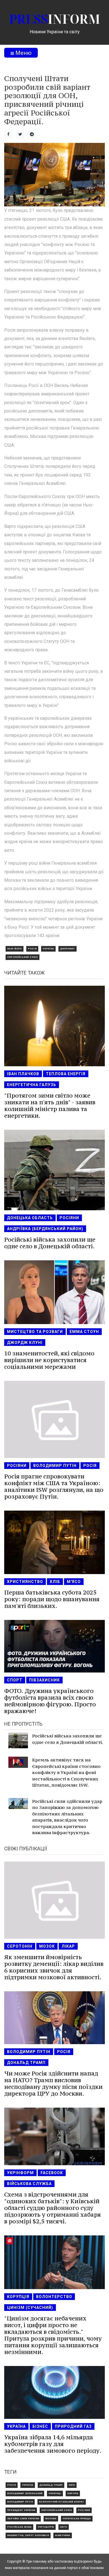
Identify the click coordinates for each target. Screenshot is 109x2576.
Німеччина (63, 2535)
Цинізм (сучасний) (30, 2308)
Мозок (47, 1946)
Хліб (55, 1582)
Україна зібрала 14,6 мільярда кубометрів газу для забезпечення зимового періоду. (53, 2444)
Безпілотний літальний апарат (62, 2502)
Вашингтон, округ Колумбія (28, 2535)
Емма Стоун (84, 1332)
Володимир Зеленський (25, 2493)
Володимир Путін (55, 1466)
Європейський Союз (22, 957)
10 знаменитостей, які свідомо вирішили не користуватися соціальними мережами (49, 1360)
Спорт (15, 1680)
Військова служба (29, 2184)
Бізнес (40, 2426)
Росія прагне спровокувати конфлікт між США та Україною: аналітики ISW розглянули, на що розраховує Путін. (54, 1486)
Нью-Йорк (15, 949)
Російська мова (19, 2527)
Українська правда (77, 2519)
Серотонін (20, 1946)
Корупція (18, 2297)
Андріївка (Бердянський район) (45, 1229)
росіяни (69, 1218)
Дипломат (67, 949)
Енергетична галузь (32, 1085)
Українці (55, 2493)
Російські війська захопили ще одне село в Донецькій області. (50, 1243)
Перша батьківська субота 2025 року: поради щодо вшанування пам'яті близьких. (52, 1599)
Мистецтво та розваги (35, 1332)
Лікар (68, 1946)
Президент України (21, 2510)
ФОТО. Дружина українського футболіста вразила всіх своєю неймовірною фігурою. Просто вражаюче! (50, 1701)
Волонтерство (54, 2297)
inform (55, 19)
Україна (48, 949)
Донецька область (30, 1218)
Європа (73, 2493)
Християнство (25, 1582)
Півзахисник (44, 1680)
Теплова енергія (66, 1074)
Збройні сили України (23, 2519)
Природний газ (73, 2426)
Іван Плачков (23, 1074)
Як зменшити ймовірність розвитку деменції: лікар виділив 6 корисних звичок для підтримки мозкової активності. (54, 1967)
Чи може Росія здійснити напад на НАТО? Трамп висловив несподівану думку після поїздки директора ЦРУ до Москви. (53, 2083)
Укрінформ (20, 2173)
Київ (72, 2485)
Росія (32, 949)
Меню (23, 53)
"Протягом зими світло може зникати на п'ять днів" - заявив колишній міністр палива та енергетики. (50, 1106)
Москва (51, 2519)
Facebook (52, 2173)
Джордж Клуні (25, 1343)
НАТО (64, 2527)
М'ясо (74, 1582)
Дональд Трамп (26, 2063)
